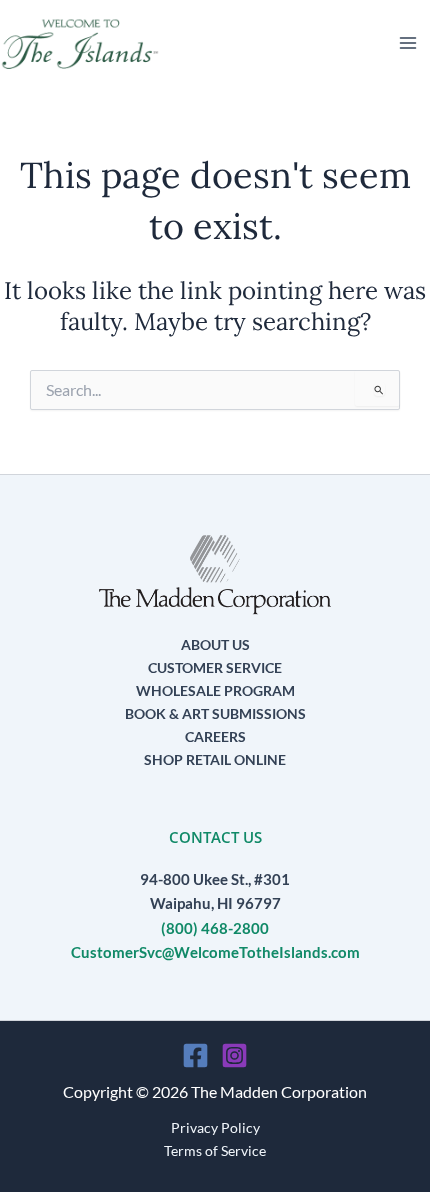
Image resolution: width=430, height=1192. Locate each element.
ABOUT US (215, 644)
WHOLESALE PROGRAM (215, 690)
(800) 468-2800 (215, 928)
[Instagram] (234, 1055)
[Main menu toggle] (408, 43)
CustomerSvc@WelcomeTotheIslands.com (215, 952)
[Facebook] (195, 1055)
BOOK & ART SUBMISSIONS (215, 713)
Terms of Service (215, 1150)
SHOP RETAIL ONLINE (215, 759)
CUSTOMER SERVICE (215, 667)
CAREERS (215, 736)
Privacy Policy (215, 1127)
